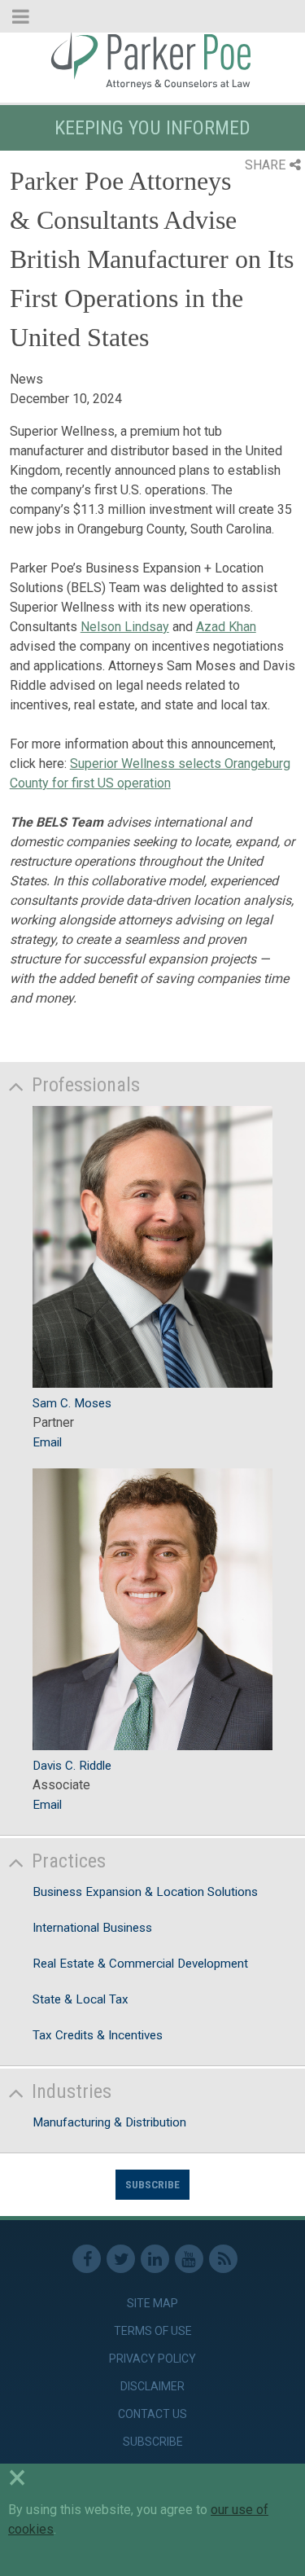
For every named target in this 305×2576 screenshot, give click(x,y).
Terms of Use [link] (153, 2331)
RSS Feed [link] (223, 2259)
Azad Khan (226, 627)
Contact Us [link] (152, 2414)
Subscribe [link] (153, 2442)
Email (47, 1442)
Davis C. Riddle (72, 1766)
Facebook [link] (87, 2259)
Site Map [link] (152, 2303)
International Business (92, 1928)
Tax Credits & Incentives (98, 2035)
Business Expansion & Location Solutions (145, 1892)
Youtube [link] (189, 2259)
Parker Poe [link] (152, 59)
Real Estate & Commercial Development (140, 1964)
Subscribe (152, 2184)
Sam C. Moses (72, 1403)
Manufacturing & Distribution (109, 2122)
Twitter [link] (121, 2259)
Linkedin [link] (155, 2259)
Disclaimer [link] (152, 2386)
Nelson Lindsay (125, 627)
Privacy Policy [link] (152, 2359)
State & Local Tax (81, 1999)
